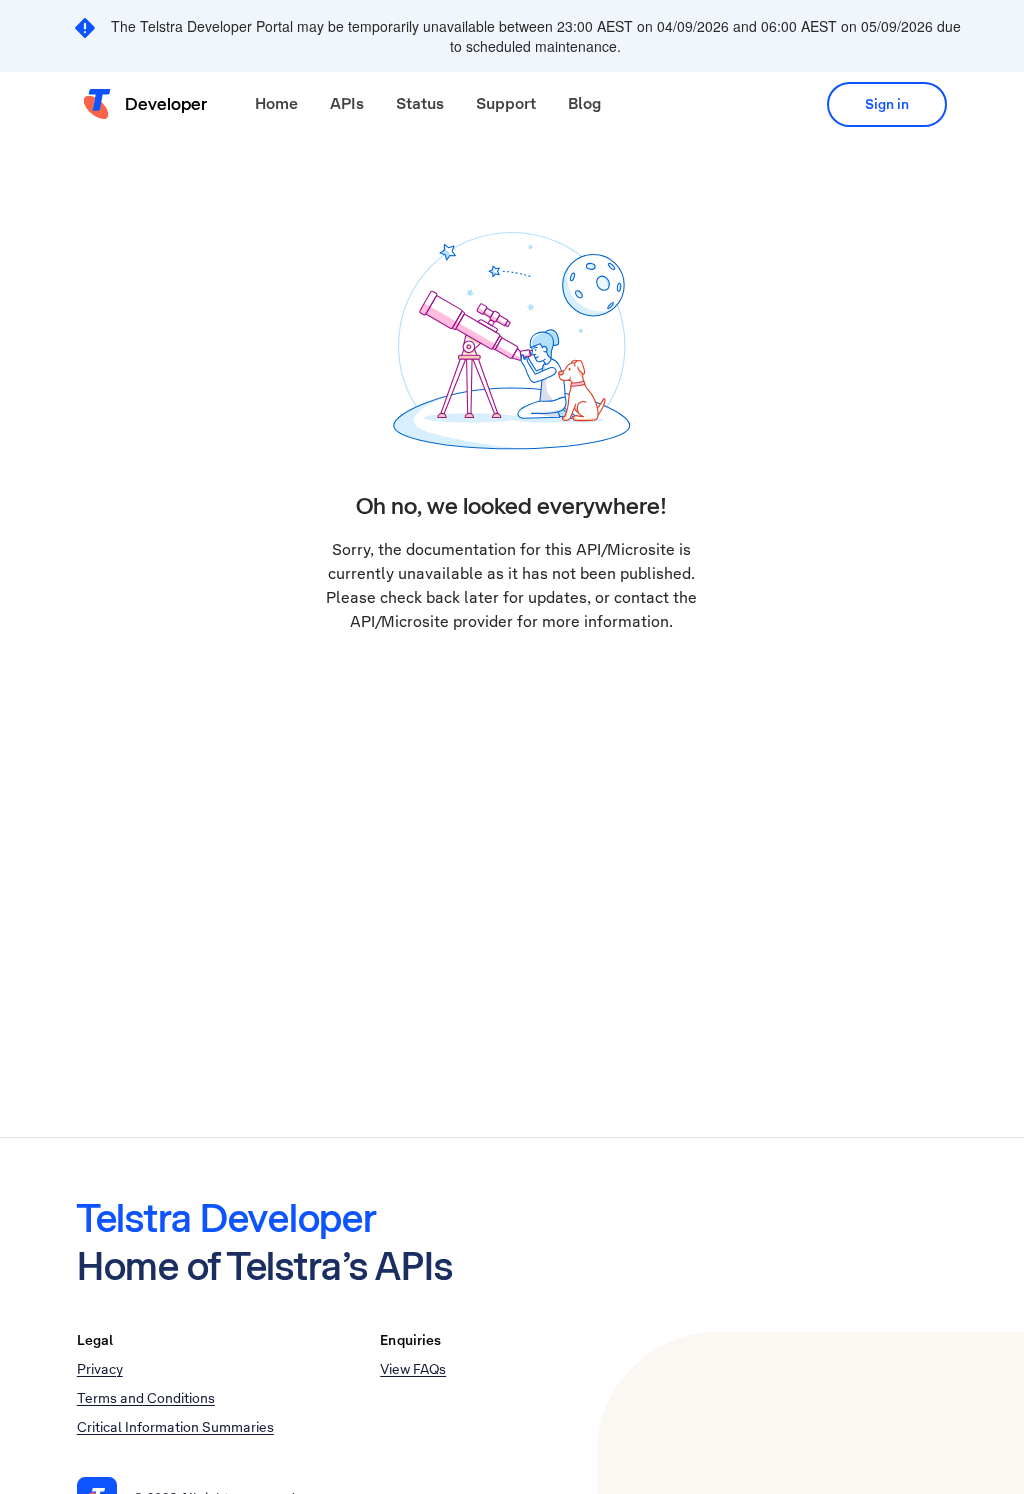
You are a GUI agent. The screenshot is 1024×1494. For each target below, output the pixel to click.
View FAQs (413, 1369)
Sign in (887, 104)
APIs (347, 103)
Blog (584, 103)
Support (506, 103)
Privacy (100, 1369)
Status (420, 103)
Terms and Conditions (146, 1398)
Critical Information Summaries (175, 1427)
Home (276, 103)
